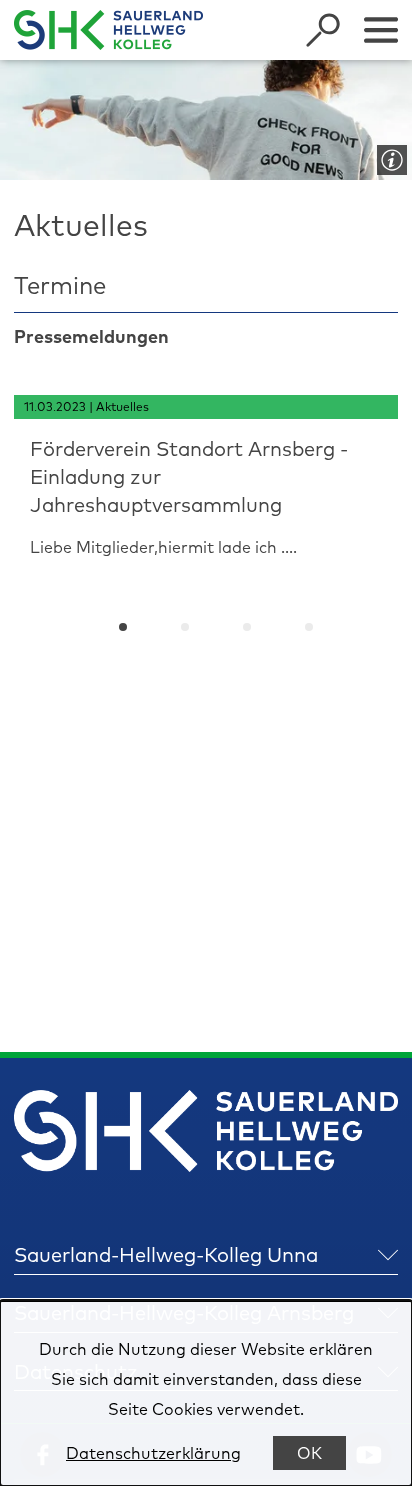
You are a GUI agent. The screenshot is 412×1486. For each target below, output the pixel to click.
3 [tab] (247, 627)
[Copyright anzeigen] (388, 156)
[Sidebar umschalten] (381, 30)
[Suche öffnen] (323, 30)
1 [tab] (123, 627)
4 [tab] (309, 627)
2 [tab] (185, 627)
